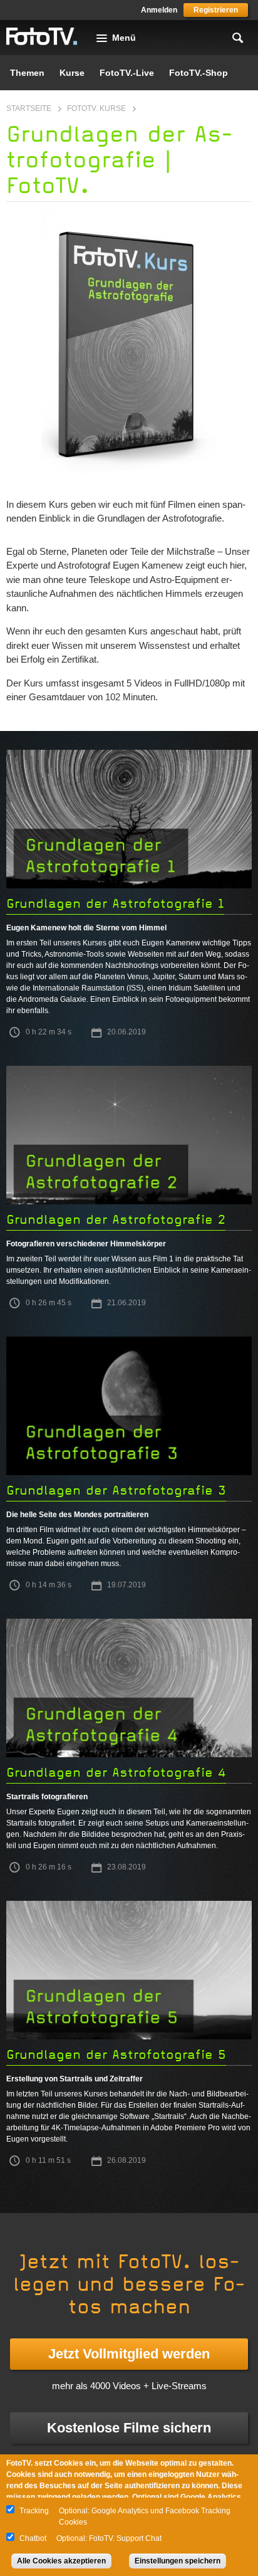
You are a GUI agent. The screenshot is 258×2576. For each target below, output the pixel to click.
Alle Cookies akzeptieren (61, 2561)
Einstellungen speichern (178, 2561)
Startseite (29, 108)
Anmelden (159, 10)
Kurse (72, 73)
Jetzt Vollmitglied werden (129, 2354)
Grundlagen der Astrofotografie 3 (116, 1490)
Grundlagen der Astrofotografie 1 (115, 904)
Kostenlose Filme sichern (129, 2428)
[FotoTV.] (42, 37)
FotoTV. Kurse (96, 108)
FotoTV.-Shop (199, 73)
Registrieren (216, 10)
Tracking (34, 2511)
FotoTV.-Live (127, 73)
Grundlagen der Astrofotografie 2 (116, 1220)
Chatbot (33, 2538)
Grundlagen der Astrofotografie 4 (116, 1773)
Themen (27, 73)
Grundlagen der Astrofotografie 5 (116, 2055)
